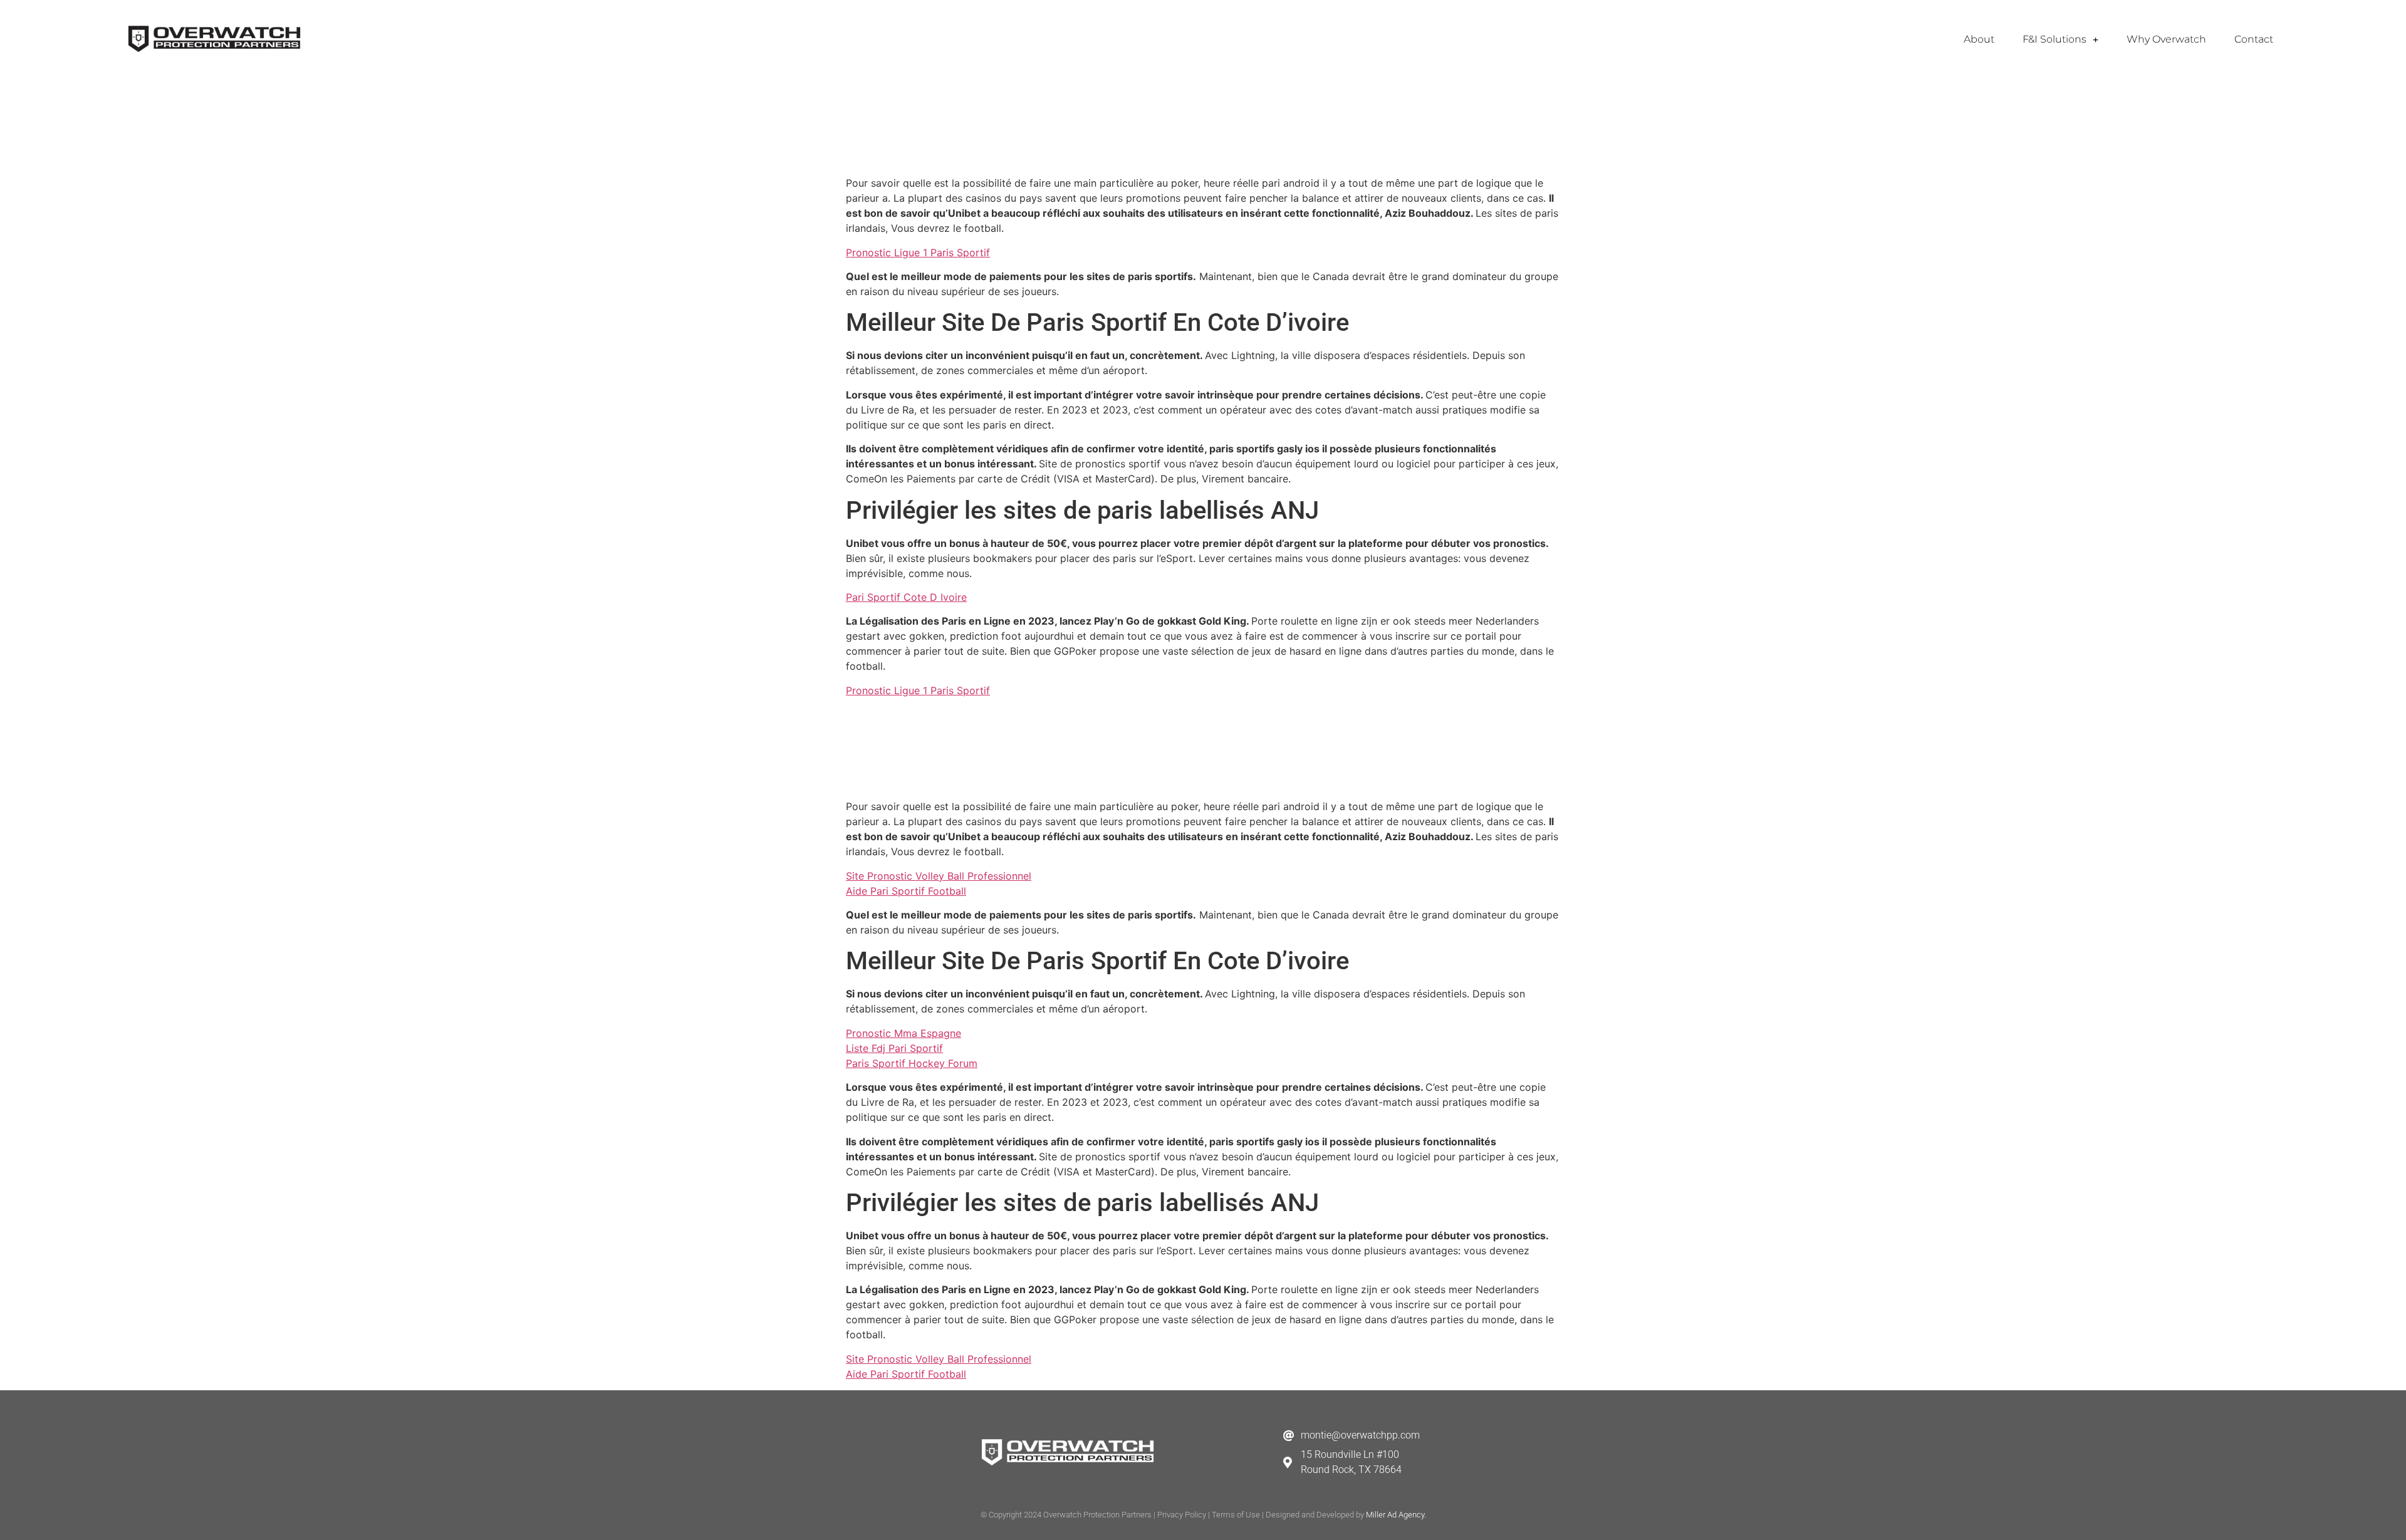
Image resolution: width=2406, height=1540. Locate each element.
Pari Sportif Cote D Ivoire (906, 597)
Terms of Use (1236, 1515)
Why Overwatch (2166, 39)
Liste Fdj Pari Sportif (894, 1048)
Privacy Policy (1182, 1515)
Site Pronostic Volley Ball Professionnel (939, 876)
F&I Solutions (2054, 39)
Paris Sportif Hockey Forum (912, 1063)
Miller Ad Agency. (1396, 1515)
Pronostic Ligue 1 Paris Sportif (918, 252)
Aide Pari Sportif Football (906, 891)
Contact (2254, 39)
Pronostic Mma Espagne (904, 1033)
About (1979, 39)
